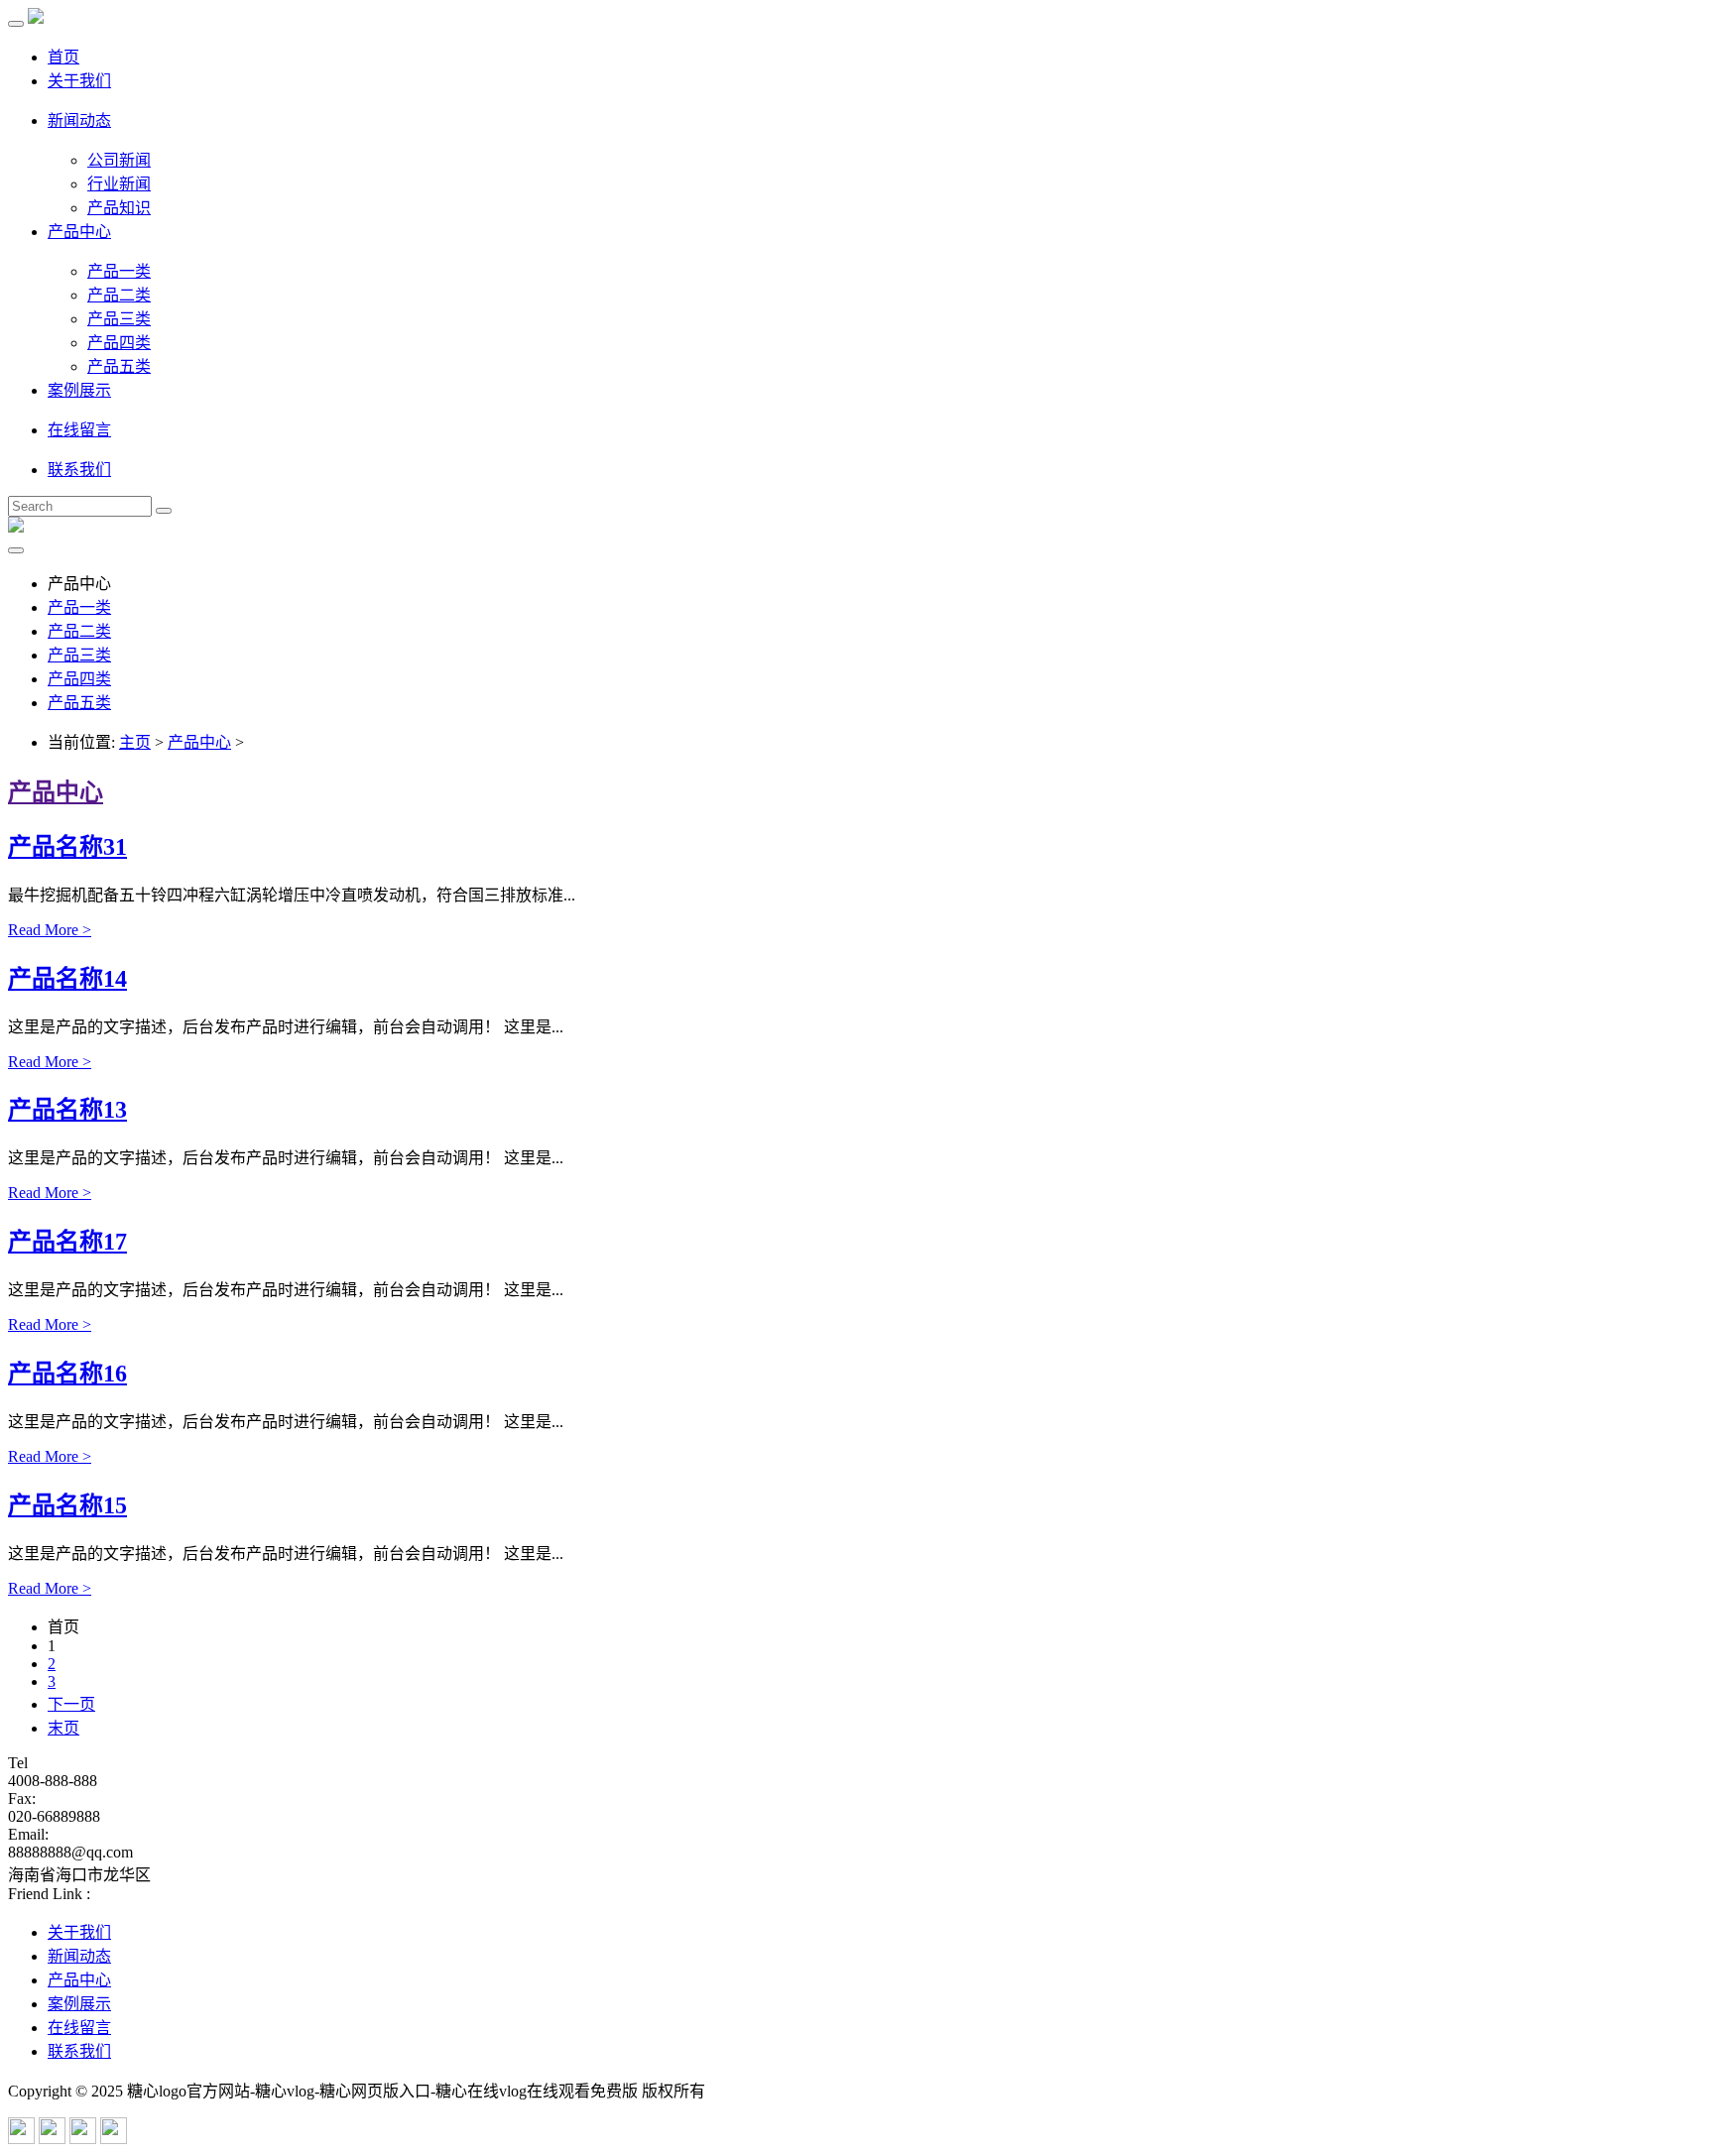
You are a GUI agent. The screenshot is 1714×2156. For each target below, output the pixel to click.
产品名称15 (67, 1505)
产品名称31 (67, 847)
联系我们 (79, 470)
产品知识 (119, 208)
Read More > (50, 930)
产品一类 (119, 271)
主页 (135, 742)
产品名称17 (67, 1242)
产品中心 (79, 232)
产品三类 (119, 319)
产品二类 (119, 295)
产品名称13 (67, 1110)
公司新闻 (119, 160)
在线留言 (79, 430)
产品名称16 (67, 1374)
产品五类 (119, 366)
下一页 (71, 1704)
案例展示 (79, 390)
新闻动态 (79, 120)
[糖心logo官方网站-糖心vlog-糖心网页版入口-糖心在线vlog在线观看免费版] (36, 18)
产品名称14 (67, 979)
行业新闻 (119, 184)
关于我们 (79, 81)
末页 (63, 1728)
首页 (63, 57)
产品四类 (119, 343)
